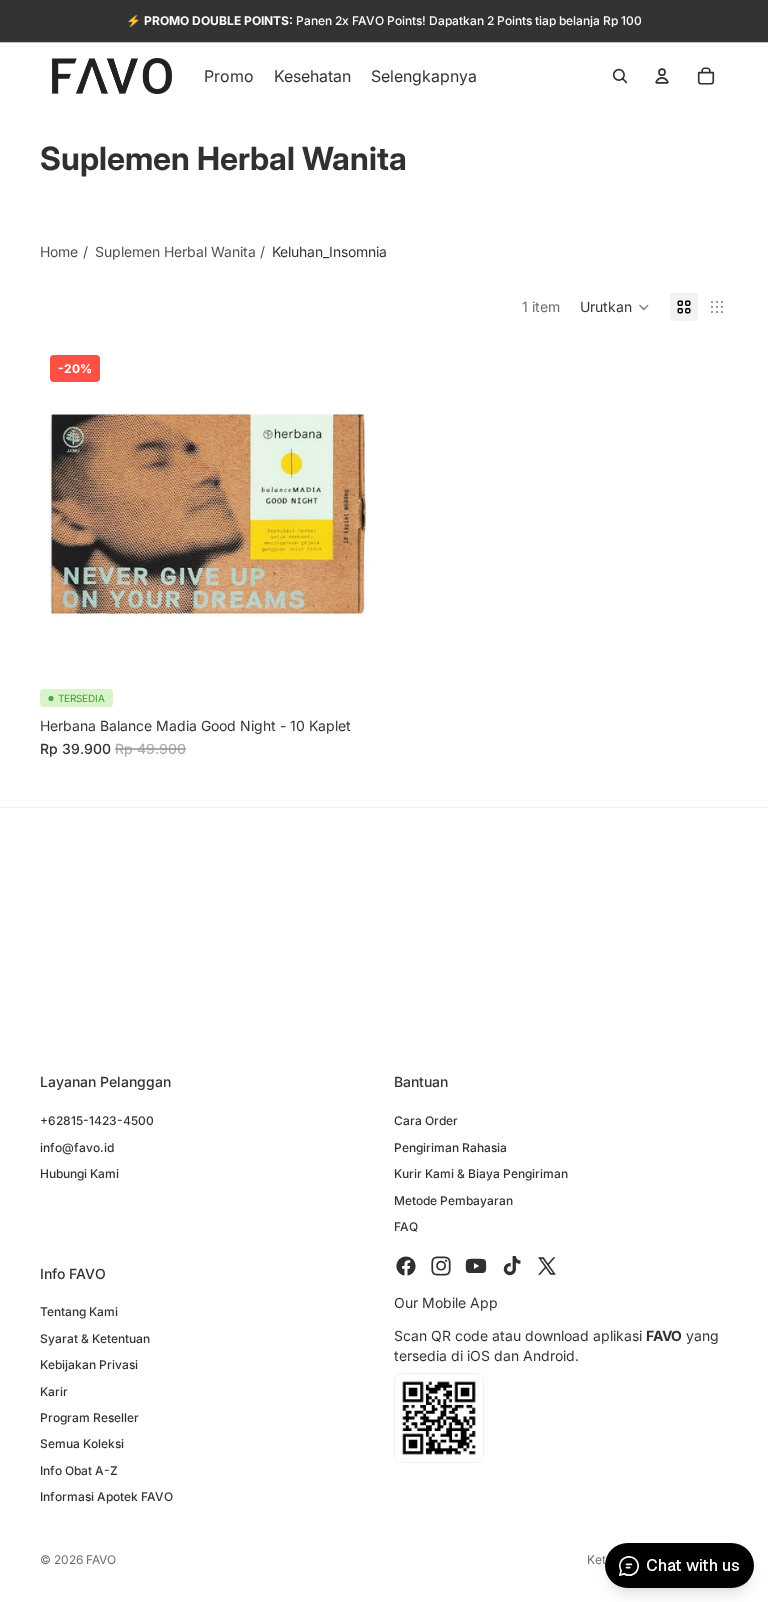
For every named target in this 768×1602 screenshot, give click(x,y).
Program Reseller (89, 1417)
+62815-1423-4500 (97, 1120)
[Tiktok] (512, 1266)
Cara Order (426, 1120)
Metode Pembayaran (453, 1199)
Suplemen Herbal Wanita (175, 251)
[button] (615, 307)
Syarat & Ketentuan (95, 1338)
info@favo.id (77, 1147)
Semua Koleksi (82, 1443)
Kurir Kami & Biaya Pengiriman (481, 1173)
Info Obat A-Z (79, 1470)
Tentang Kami (79, 1311)
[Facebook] (406, 1266)
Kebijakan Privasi (89, 1364)
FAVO (101, 1559)
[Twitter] (547, 1266)
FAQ (406, 1226)
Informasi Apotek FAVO (106, 1496)
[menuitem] (424, 76)
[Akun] (662, 76)
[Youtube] (476, 1266)
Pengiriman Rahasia (450, 1147)
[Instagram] (441, 1266)
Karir (54, 1391)
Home (59, 251)
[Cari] (620, 76)
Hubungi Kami (79, 1173)
